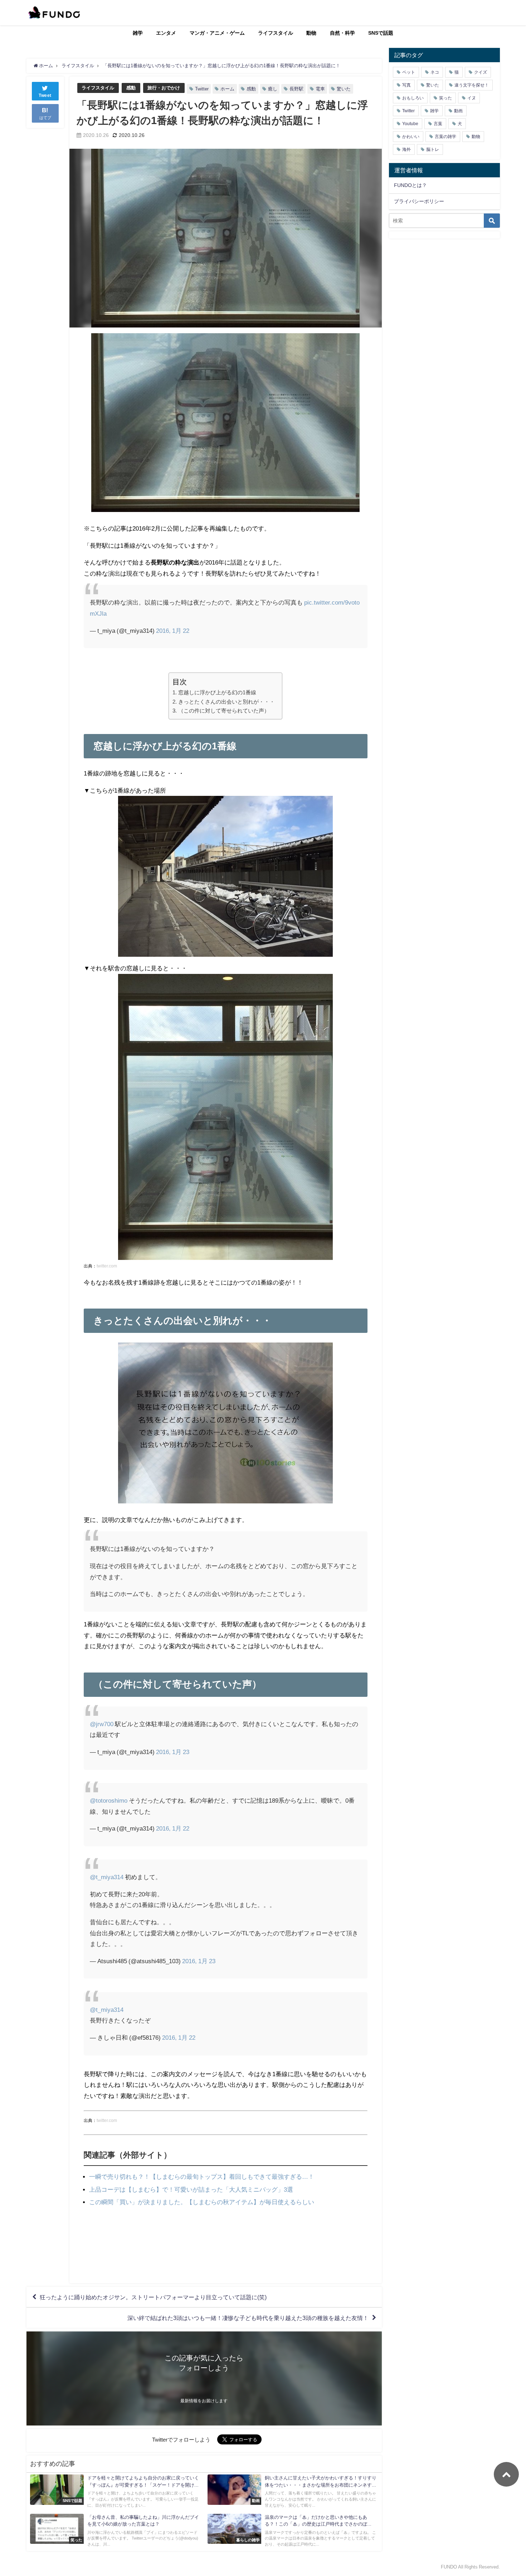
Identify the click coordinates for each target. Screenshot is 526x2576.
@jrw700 (102, 1724)
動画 (458, 111)
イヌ (472, 98)
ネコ (435, 72)
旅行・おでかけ (164, 88)
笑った (445, 98)
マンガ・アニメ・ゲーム (217, 33)
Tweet (45, 95)
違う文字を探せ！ (472, 85)
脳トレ (433, 149)
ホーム (227, 89)
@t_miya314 (107, 1877)
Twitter (202, 89)
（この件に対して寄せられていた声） (224, 711)
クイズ (481, 72)
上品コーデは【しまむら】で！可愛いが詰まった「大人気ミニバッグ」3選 (191, 2189)
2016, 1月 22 (173, 631)
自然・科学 (342, 33)
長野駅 (296, 89)
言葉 (438, 124)
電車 (320, 89)
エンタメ (166, 33)
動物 (311, 33)
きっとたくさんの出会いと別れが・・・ (226, 702)
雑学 (138, 33)
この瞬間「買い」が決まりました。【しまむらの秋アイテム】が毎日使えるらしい (202, 2202)
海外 (406, 149)
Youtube (410, 124)
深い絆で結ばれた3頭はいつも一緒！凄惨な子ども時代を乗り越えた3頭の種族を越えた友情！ (248, 2318)
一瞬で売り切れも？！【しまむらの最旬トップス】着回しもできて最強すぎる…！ (202, 2176)
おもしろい (413, 98)
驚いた (344, 89)
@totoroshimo (109, 1800)
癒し (273, 89)
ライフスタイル (276, 33)
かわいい (411, 137)
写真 (406, 85)
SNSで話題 (381, 33)
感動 (131, 88)
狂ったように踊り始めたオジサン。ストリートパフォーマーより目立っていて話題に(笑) (153, 2297)
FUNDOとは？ (410, 185)
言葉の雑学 (445, 137)
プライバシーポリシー (419, 201)
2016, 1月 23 (173, 1752)
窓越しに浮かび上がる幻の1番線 (217, 692)
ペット (409, 72)
